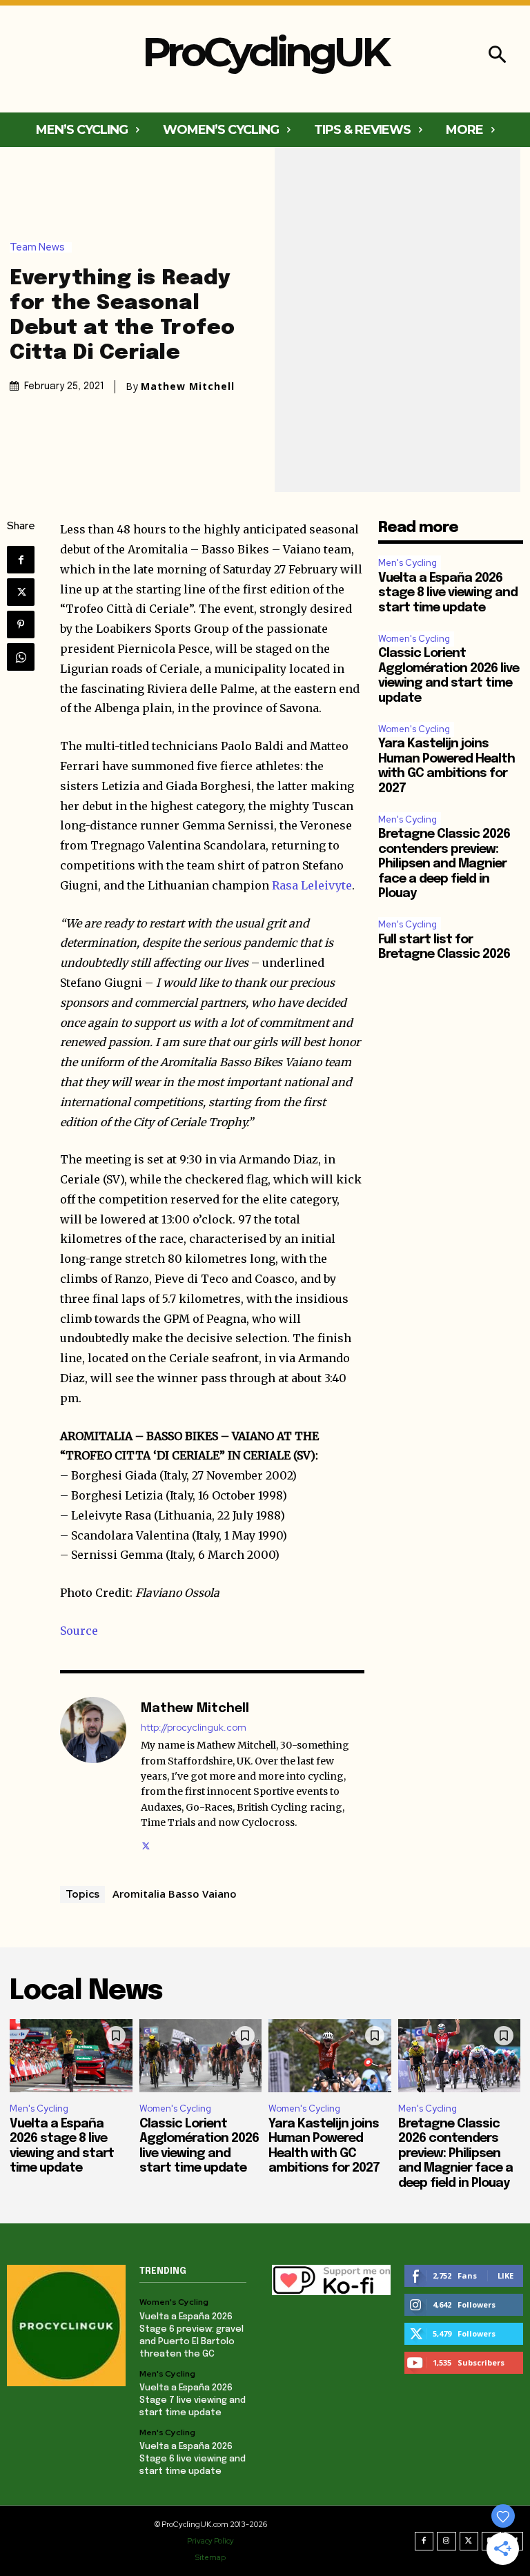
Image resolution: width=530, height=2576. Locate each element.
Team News (37, 247)
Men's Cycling (408, 563)
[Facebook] (21, 560)
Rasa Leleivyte (312, 885)
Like (506, 2275)
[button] (497, 56)
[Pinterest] (21, 625)
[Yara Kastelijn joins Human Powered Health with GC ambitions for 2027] (330, 2056)
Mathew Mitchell (188, 386)
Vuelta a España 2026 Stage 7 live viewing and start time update (193, 2400)
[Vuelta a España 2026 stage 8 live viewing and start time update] (71, 2056)
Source (79, 1631)
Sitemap (210, 2557)
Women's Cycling (414, 639)
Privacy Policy (210, 2541)
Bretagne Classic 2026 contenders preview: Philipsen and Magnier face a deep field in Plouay (444, 864)
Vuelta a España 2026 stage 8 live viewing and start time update (448, 593)
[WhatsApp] (21, 657)
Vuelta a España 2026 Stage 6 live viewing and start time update (193, 2459)
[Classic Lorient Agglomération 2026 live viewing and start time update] (201, 2056)
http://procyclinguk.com (194, 1728)
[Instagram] (446, 2541)
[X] (21, 592)
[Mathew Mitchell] (93, 1775)
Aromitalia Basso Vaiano (175, 1894)
